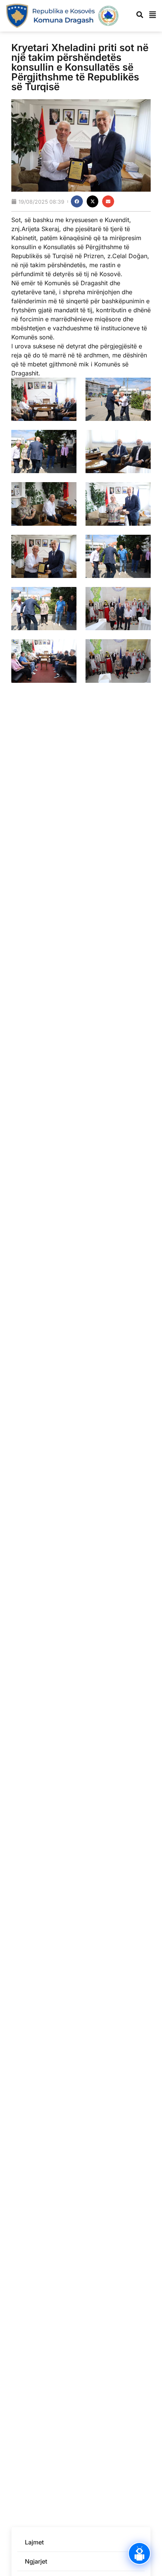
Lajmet (34, 2542)
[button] (77, 201)
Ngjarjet (36, 2561)
